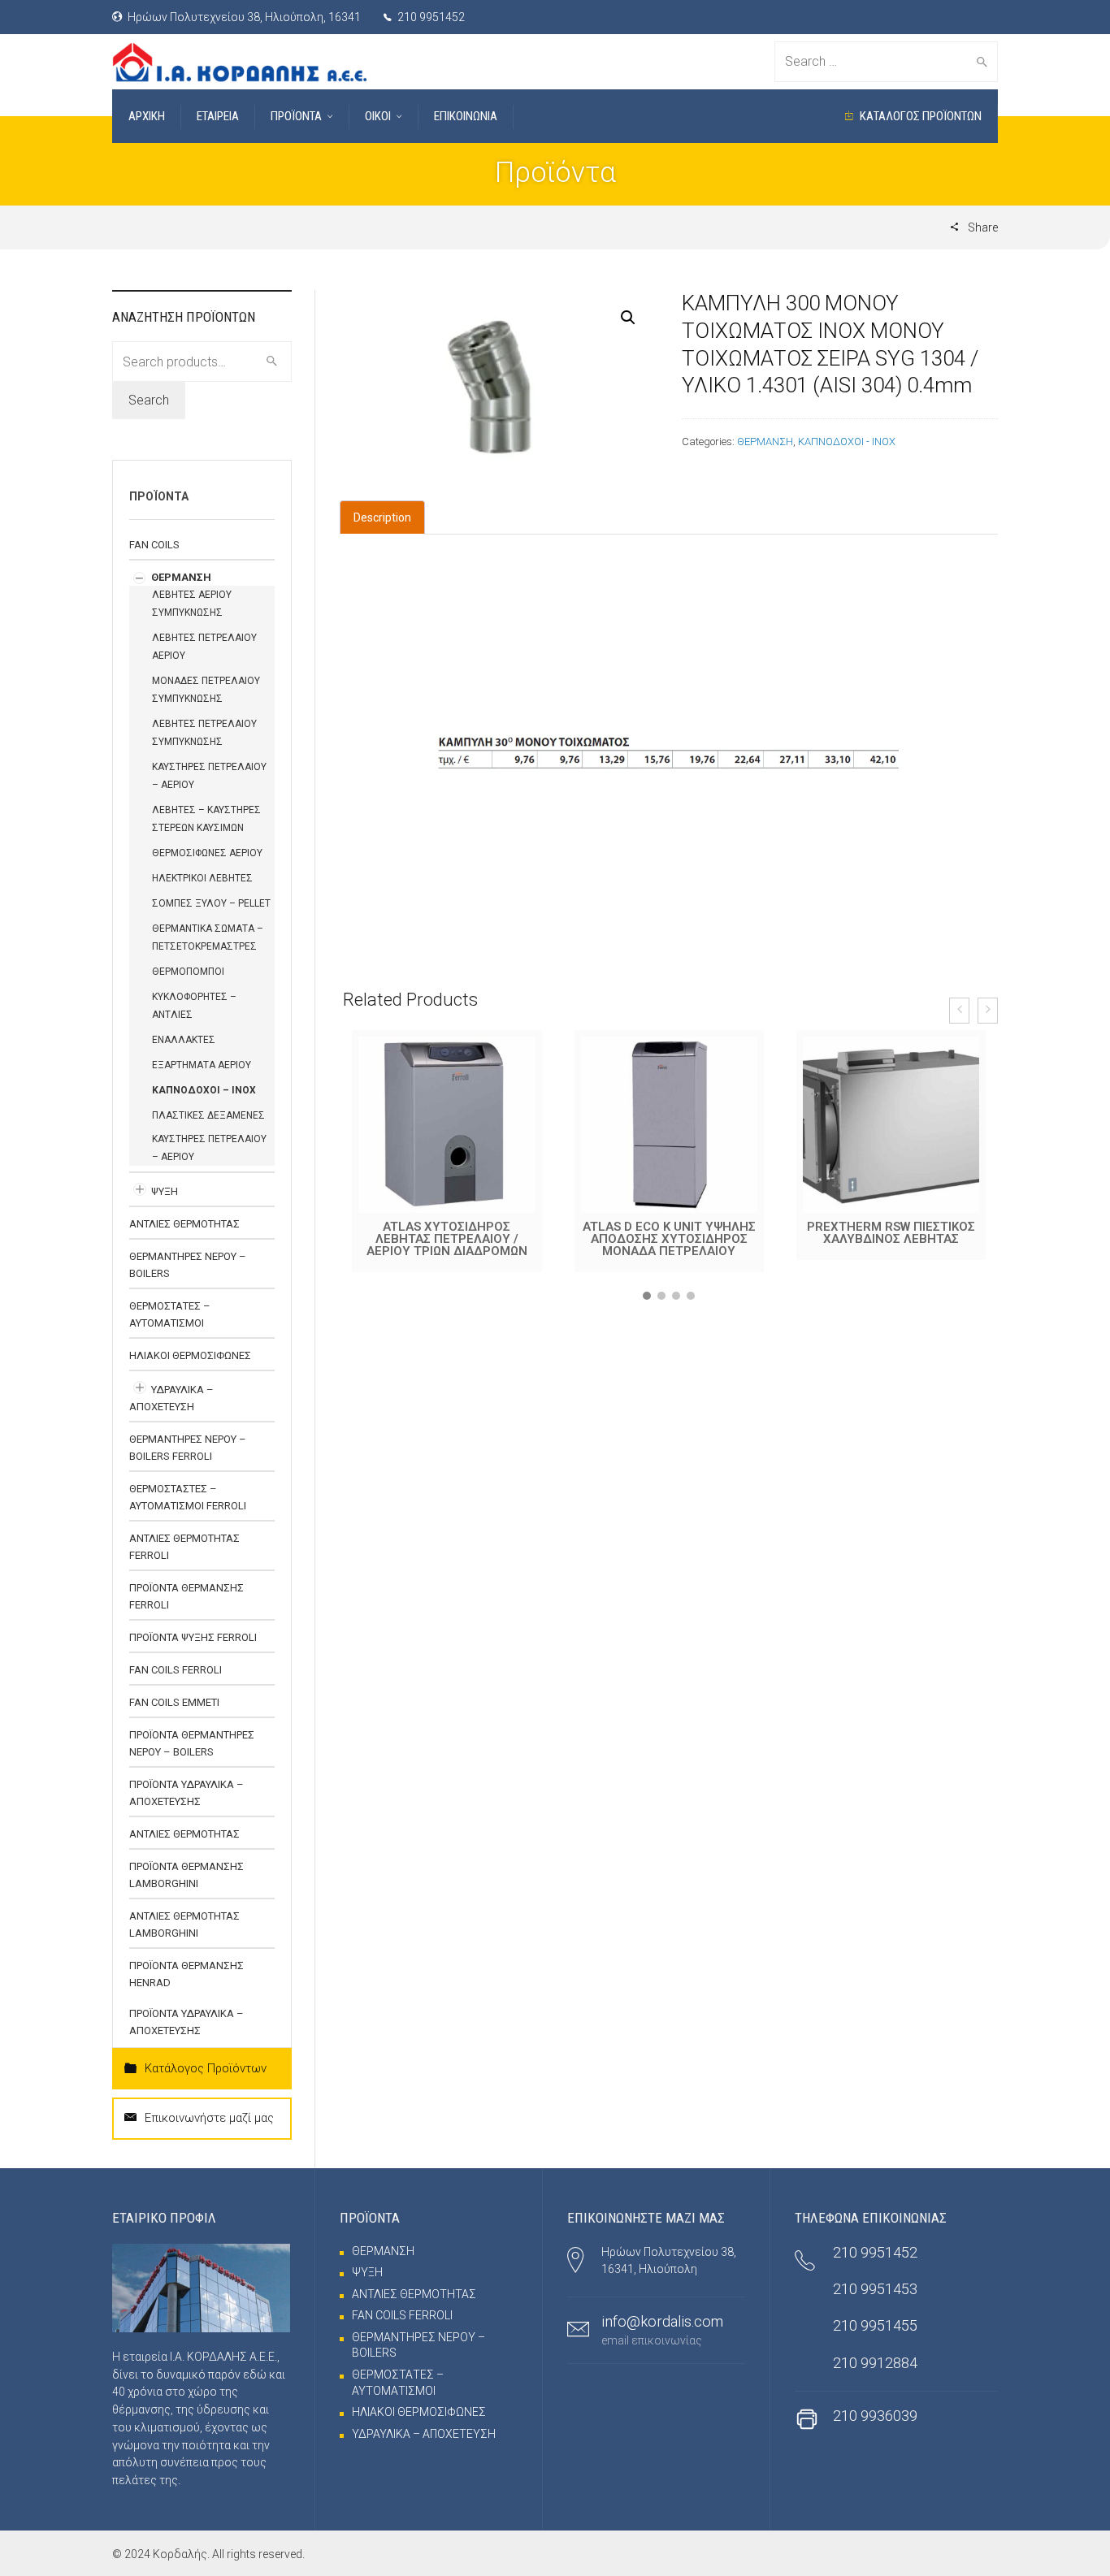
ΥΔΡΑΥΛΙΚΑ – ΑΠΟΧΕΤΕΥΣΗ (424, 2434)
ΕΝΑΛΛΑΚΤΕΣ (184, 1040)
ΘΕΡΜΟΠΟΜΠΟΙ (188, 972)
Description (382, 517)
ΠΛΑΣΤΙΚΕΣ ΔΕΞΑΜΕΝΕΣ (208, 1115)
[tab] (382, 517)
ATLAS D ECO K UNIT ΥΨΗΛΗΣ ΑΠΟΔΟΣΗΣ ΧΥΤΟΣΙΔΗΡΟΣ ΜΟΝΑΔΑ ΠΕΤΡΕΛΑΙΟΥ (669, 1239)
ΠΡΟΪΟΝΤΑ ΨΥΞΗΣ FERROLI (193, 1637)
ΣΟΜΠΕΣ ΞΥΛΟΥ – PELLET (211, 903)
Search (149, 400)
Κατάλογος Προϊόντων (206, 2068)
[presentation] (959, 1011)
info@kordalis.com (662, 2321)
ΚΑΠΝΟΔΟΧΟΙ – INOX (204, 1090)
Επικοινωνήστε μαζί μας (209, 2118)
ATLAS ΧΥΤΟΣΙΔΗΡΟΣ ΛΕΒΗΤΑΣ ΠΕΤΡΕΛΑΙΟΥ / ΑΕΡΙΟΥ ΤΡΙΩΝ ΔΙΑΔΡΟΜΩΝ (447, 1239)
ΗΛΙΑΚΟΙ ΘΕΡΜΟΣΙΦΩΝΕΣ (190, 1355)
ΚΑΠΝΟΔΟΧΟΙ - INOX (847, 442)
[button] (647, 1296)
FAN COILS (154, 545)
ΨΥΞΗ (165, 1191)
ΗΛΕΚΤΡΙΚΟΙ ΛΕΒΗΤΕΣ (202, 878)
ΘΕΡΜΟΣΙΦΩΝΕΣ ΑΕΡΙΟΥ (207, 853)
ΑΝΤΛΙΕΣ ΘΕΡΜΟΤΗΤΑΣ (184, 1224)
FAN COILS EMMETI (174, 1702)
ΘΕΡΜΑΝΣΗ (765, 442)
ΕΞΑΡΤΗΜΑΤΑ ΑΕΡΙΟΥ (202, 1065)
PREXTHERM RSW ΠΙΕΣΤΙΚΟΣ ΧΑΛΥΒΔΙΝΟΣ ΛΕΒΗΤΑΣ (891, 1233)
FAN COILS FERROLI (176, 1670)
